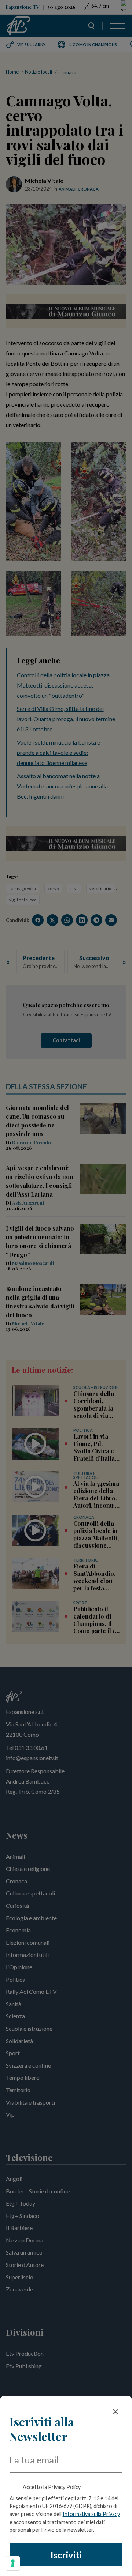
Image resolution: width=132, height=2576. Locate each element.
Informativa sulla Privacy (91, 2514)
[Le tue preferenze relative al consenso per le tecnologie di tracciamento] (13, 2563)
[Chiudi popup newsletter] (115, 2412)
